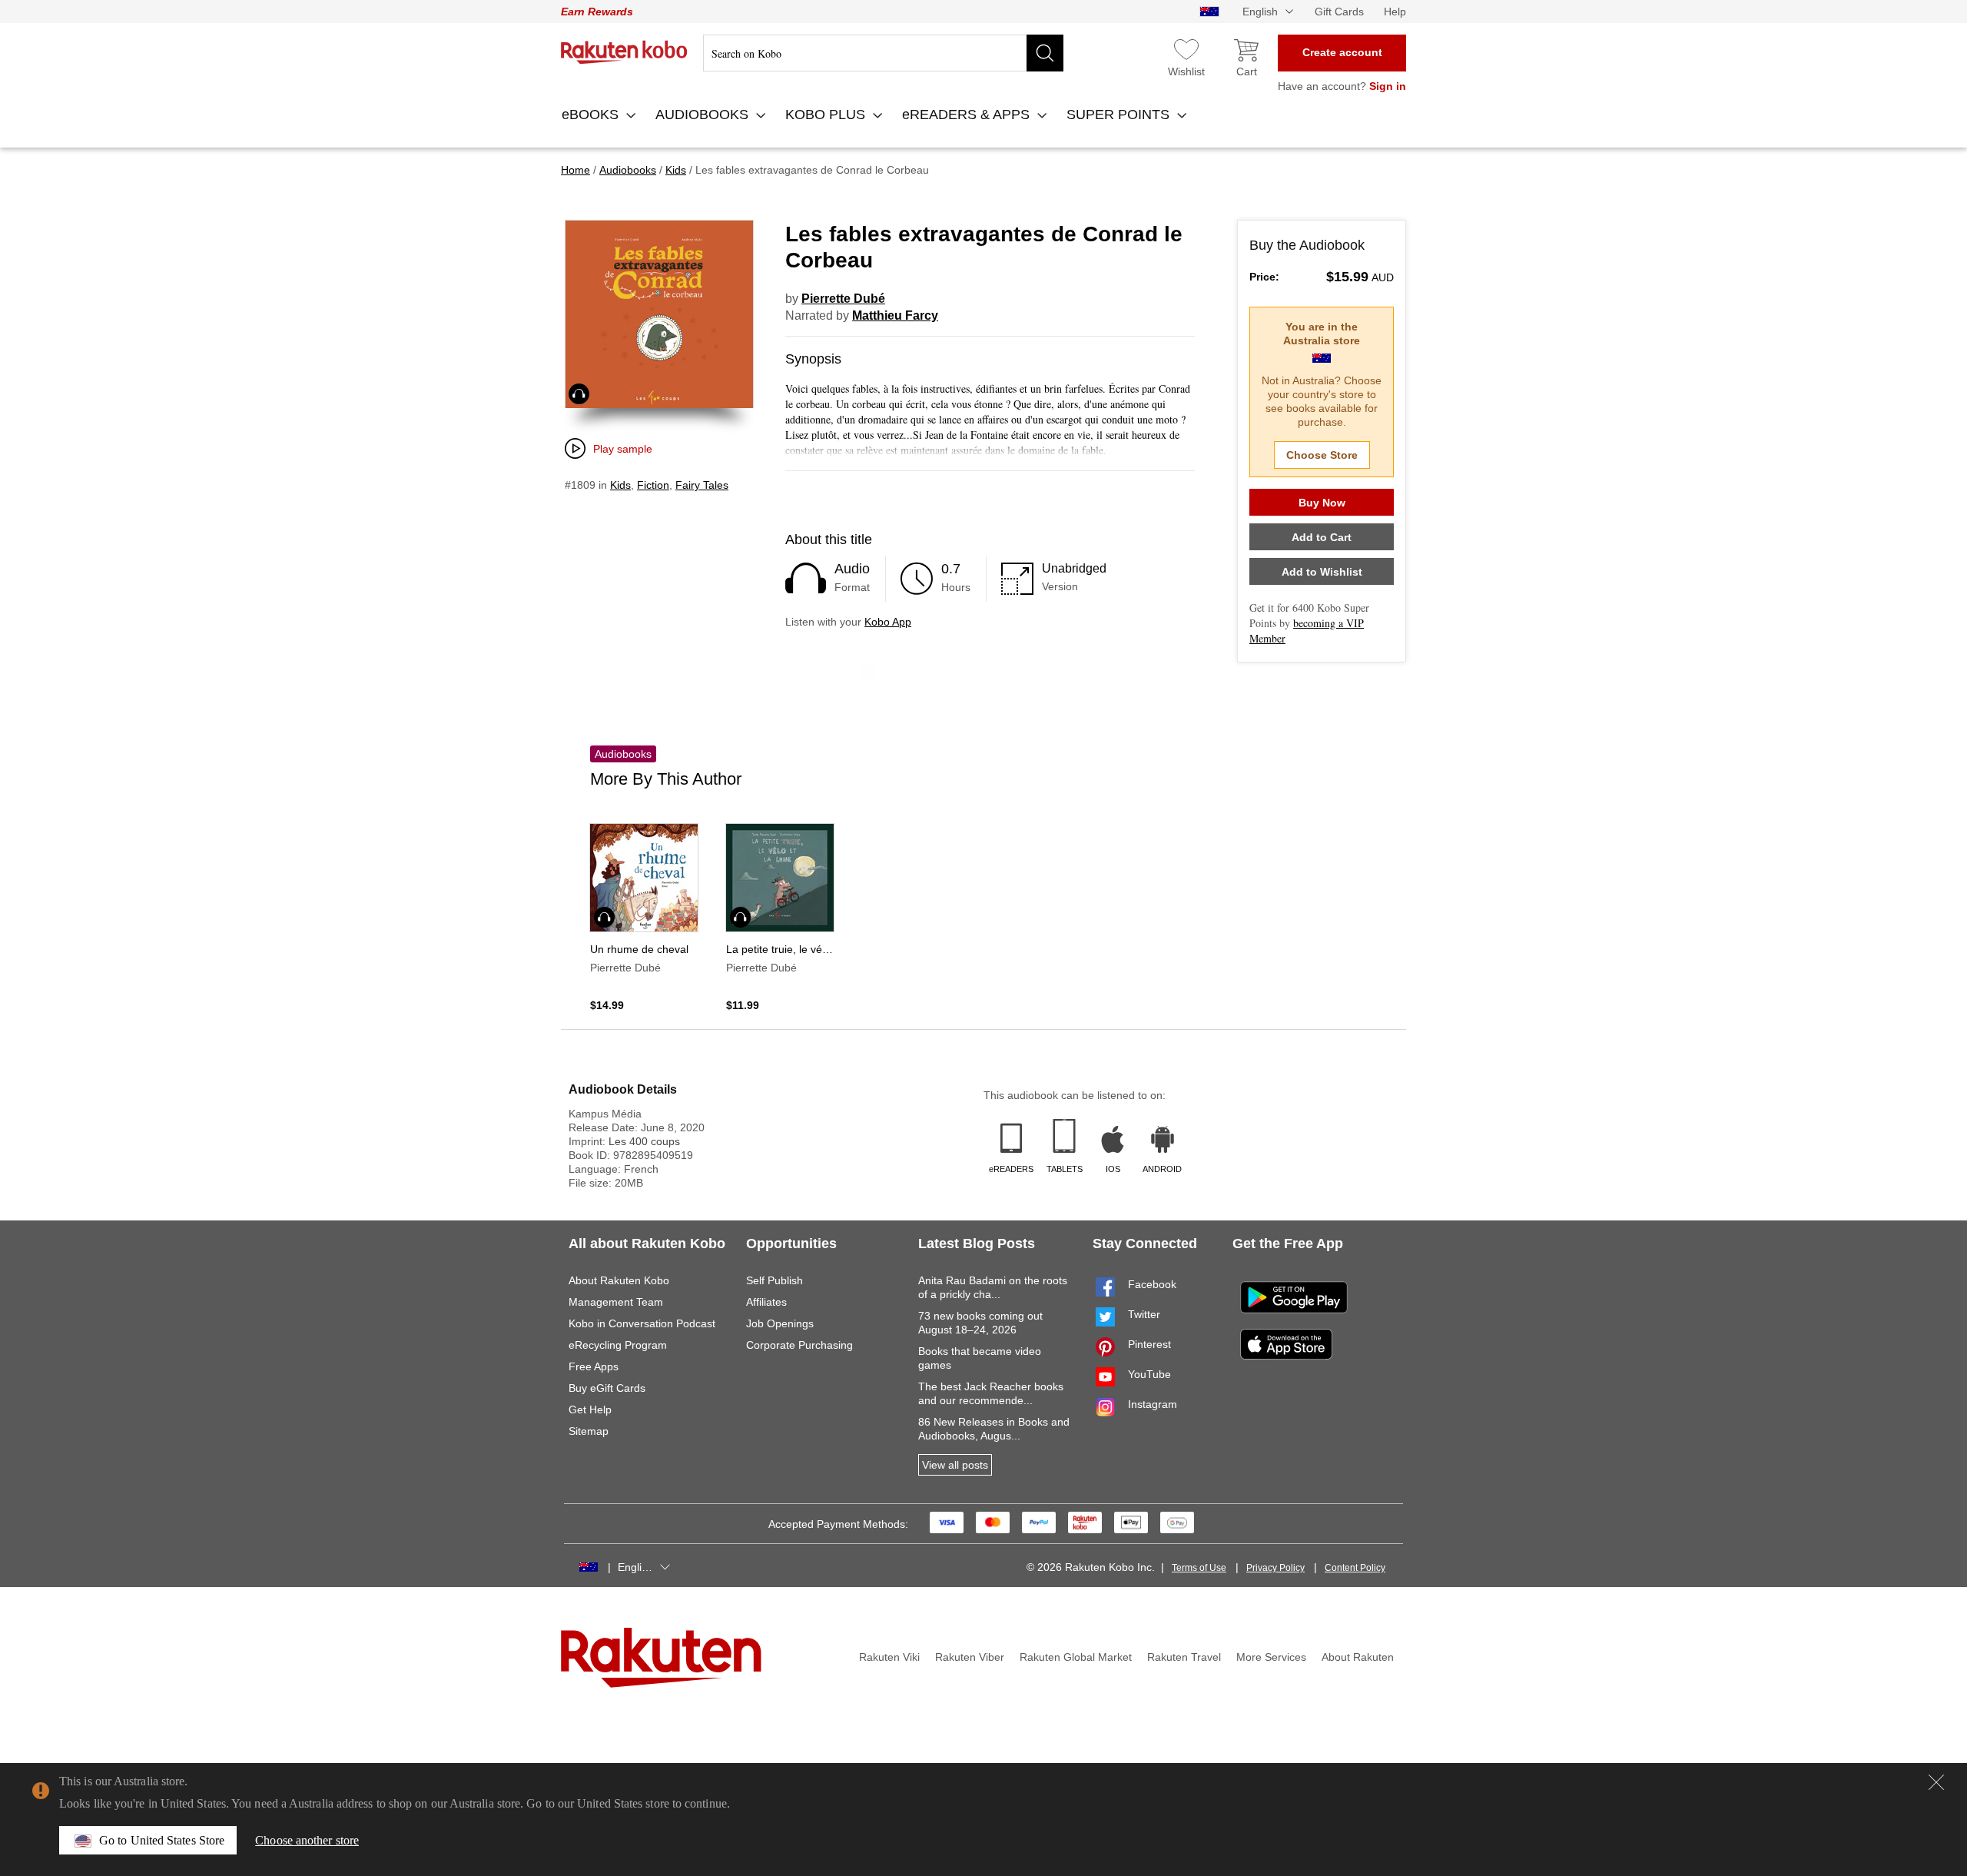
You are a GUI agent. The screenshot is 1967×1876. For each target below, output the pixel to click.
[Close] (1936, 1782)
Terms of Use (1199, 1568)
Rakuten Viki (889, 1657)
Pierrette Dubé (843, 299)
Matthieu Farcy (895, 315)
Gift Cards (1339, 12)
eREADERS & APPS (968, 115)
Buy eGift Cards (607, 1388)
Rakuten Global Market (1076, 1657)
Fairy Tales (702, 485)
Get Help (590, 1409)
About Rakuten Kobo (619, 1280)
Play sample (623, 449)
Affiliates (766, 1302)
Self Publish (775, 1280)
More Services (1271, 1657)
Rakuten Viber (970, 1657)
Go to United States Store (162, 1840)
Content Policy (1355, 1568)
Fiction (653, 485)
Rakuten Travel (1184, 1657)
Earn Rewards (597, 12)
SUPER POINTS (1120, 115)
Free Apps (594, 1366)
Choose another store (307, 1840)
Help (1395, 12)
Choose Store (1322, 455)
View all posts (955, 1465)
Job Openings (780, 1323)
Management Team (616, 1302)
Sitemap (589, 1431)
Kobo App (888, 622)
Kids (620, 485)
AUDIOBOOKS (704, 115)
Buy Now (1322, 503)
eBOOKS (592, 115)
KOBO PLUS (827, 115)
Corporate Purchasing (799, 1345)
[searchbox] (883, 53)
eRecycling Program (618, 1345)
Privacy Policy (1275, 1568)
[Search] (1045, 53)
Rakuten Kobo (624, 52)
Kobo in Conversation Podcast (642, 1323)
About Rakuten (1358, 1657)
